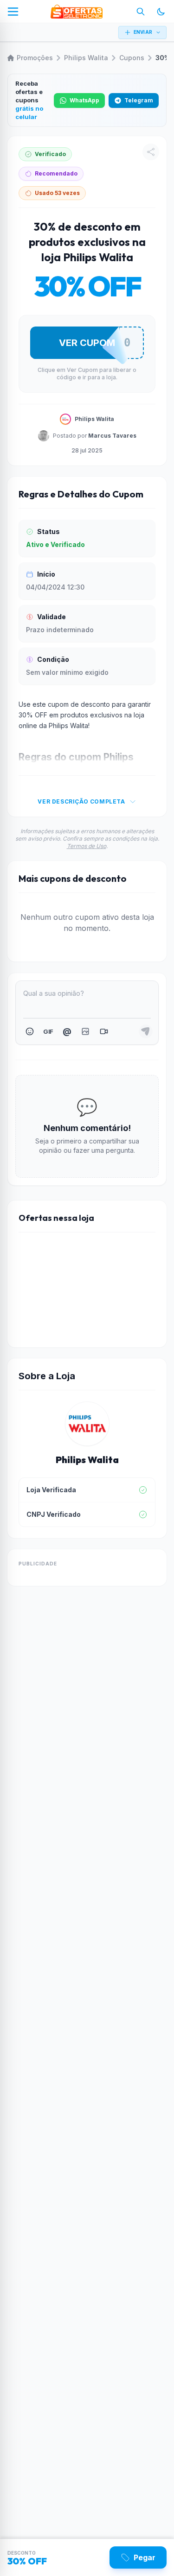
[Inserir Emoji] (30, 1031)
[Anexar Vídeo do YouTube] (104, 1031)
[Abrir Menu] (13, 12)
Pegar (145, 2557)
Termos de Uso (87, 846)
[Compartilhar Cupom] (151, 152)
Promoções (35, 58)
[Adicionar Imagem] (85, 1031)
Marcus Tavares (112, 436)
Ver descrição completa (81, 801)
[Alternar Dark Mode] (161, 12)
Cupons (132, 58)
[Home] (77, 12)
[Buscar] (141, 12)
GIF (48, 1031)
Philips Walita (86, 58)
